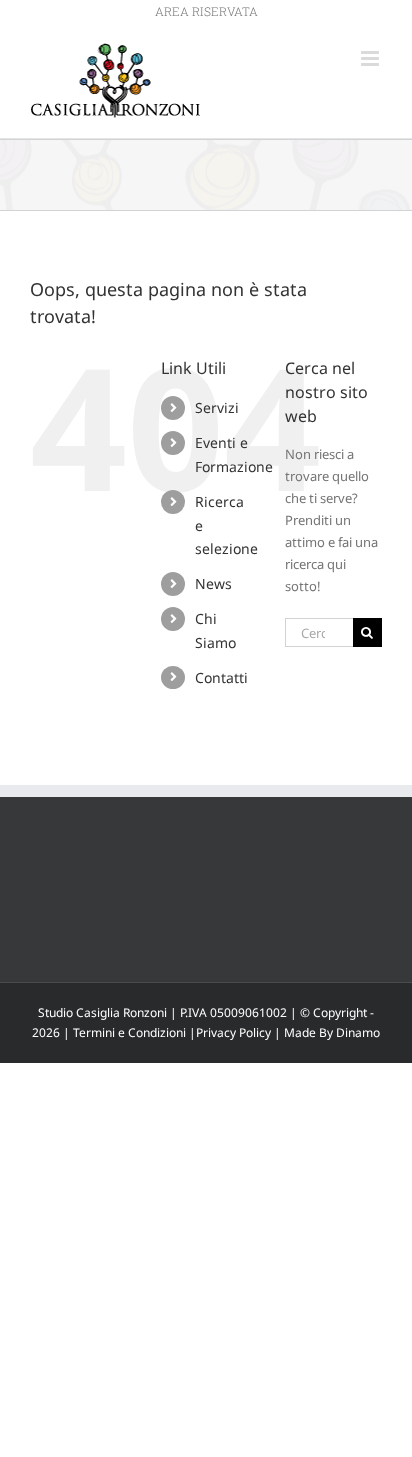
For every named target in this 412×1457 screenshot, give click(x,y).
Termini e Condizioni (129, 1032)
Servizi (217, 407)
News (213, 583)
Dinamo (358, 1032)
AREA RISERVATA (206, 11)
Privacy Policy (233, 1032)
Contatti (221, 677)
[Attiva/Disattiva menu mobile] (371, 58)
